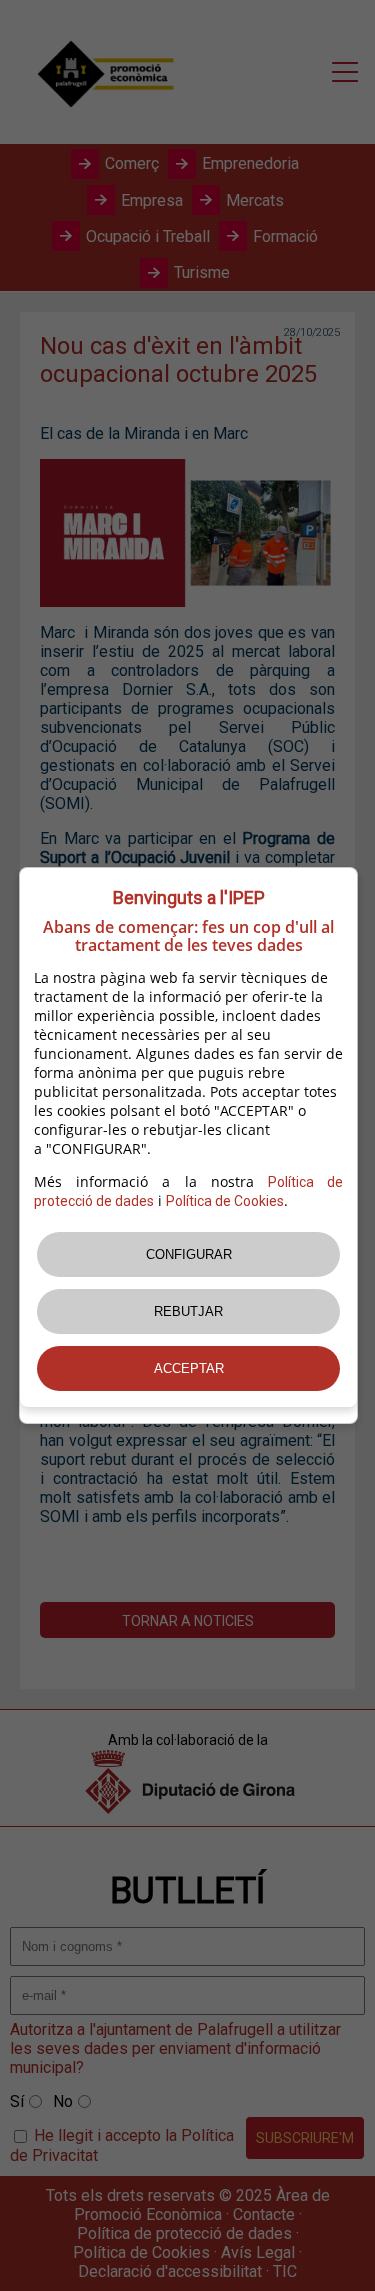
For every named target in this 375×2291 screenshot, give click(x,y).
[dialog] (189, 1145)
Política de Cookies (225, 1201)
